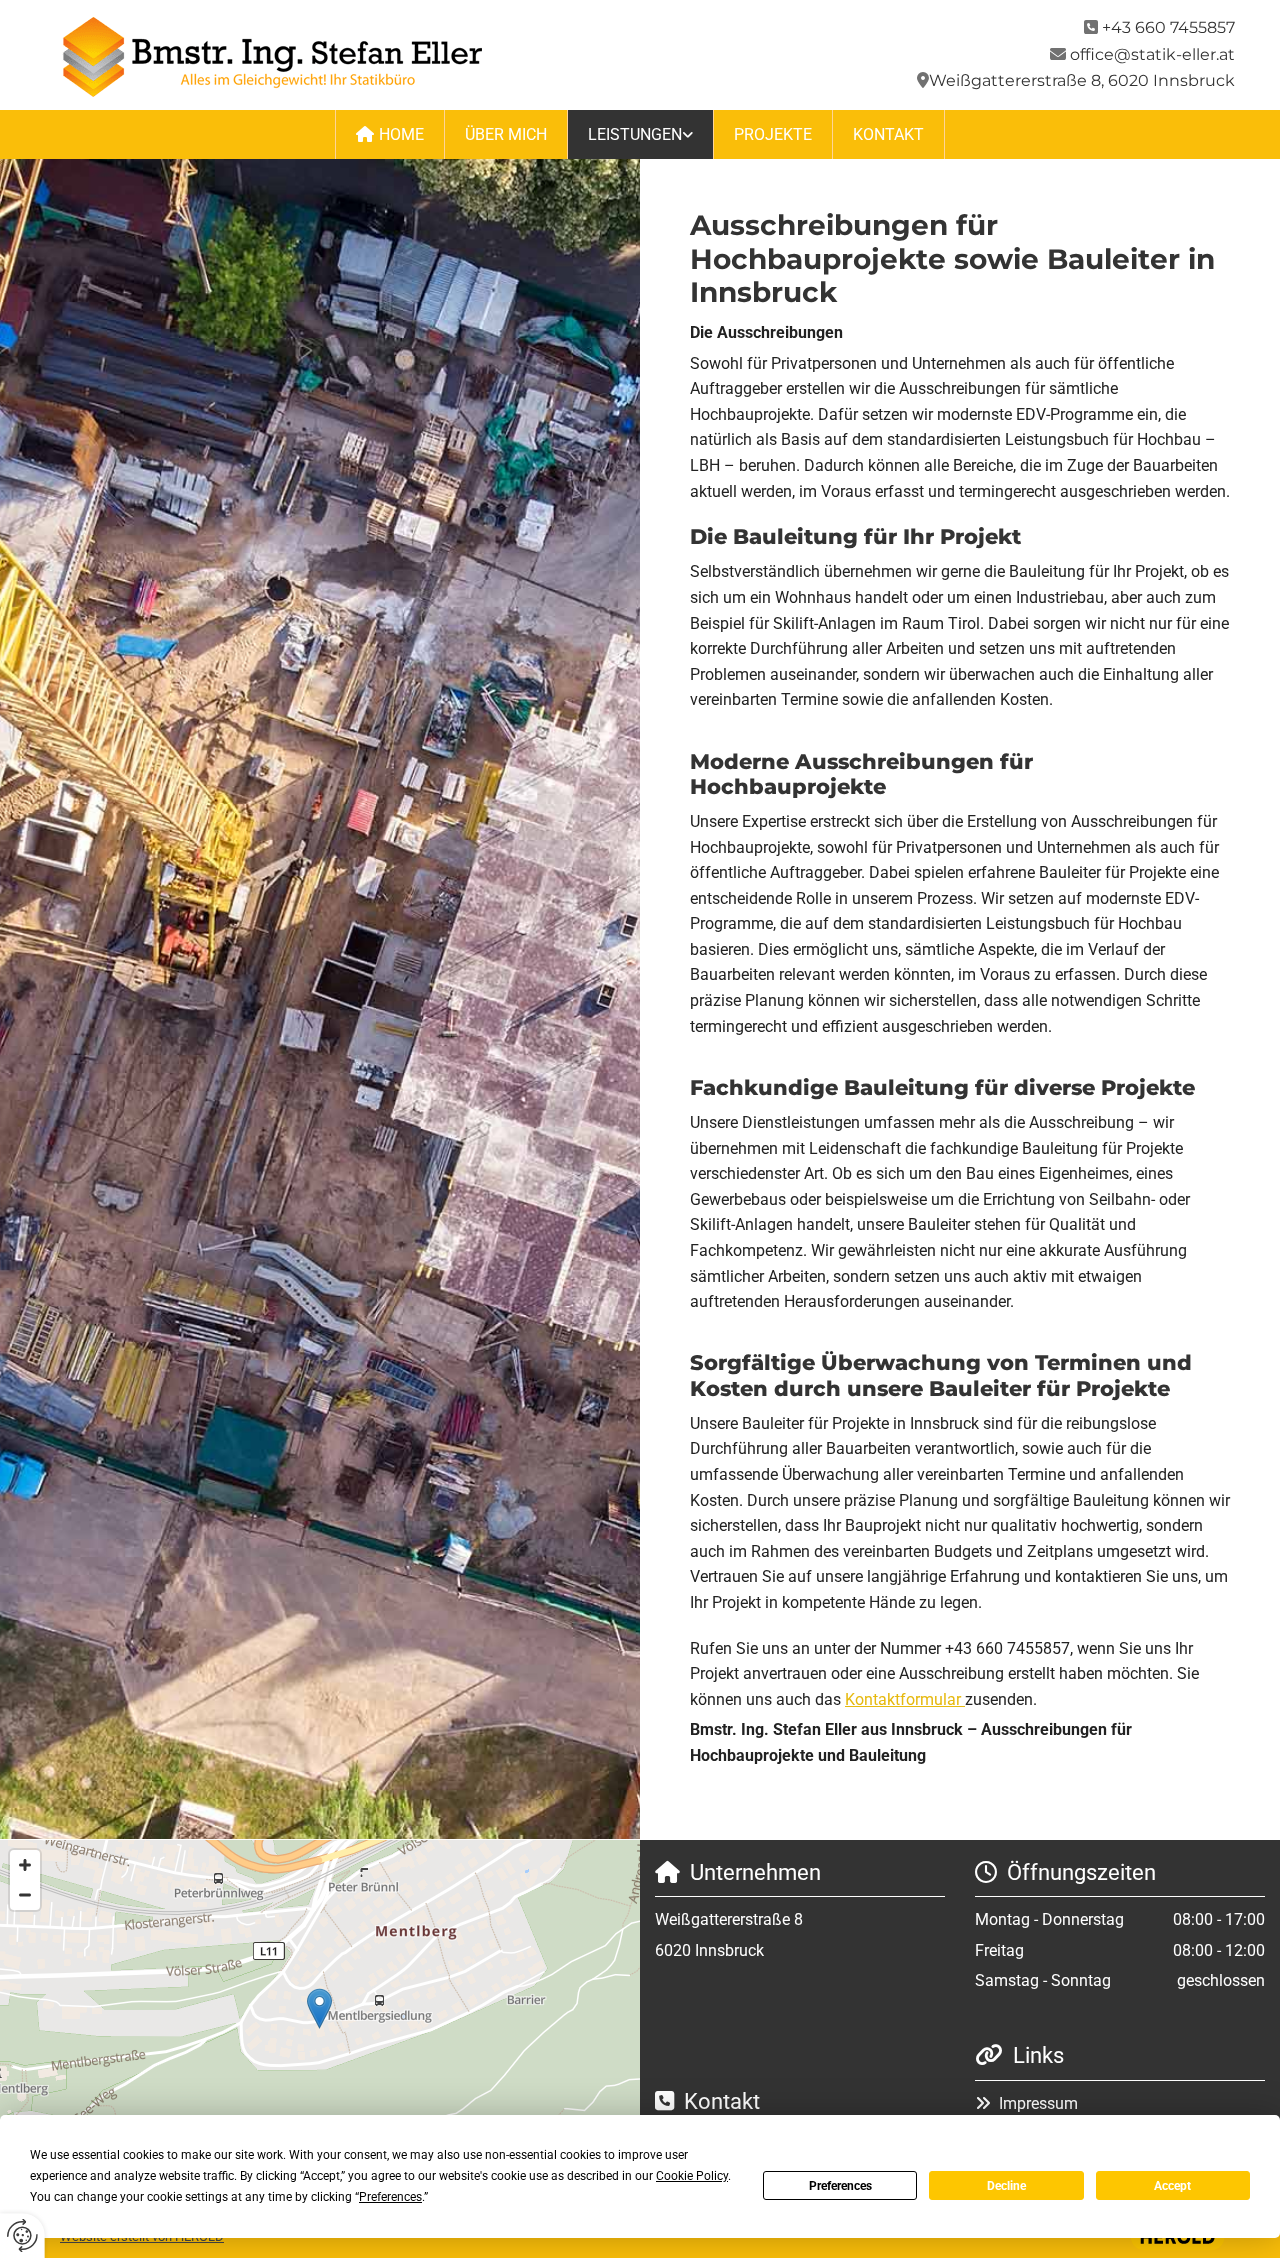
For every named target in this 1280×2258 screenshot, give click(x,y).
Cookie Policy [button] (692, 2176)
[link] (641, 134)
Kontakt (888, 134)
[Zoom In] (25, 1865)
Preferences (840, 2186)
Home (401, 134)
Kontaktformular (905, 1699)
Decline (1006, 2186)
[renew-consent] (22, 2235)
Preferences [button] (390, 2197)
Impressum (1038, 2103)
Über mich (506, 134)
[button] (319, 2008)
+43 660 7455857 (1168, 27)
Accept (1172, 2186)
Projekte (773, 134)
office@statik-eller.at (1152, 54)
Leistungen (635, 134)
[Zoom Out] (25, 1895)
